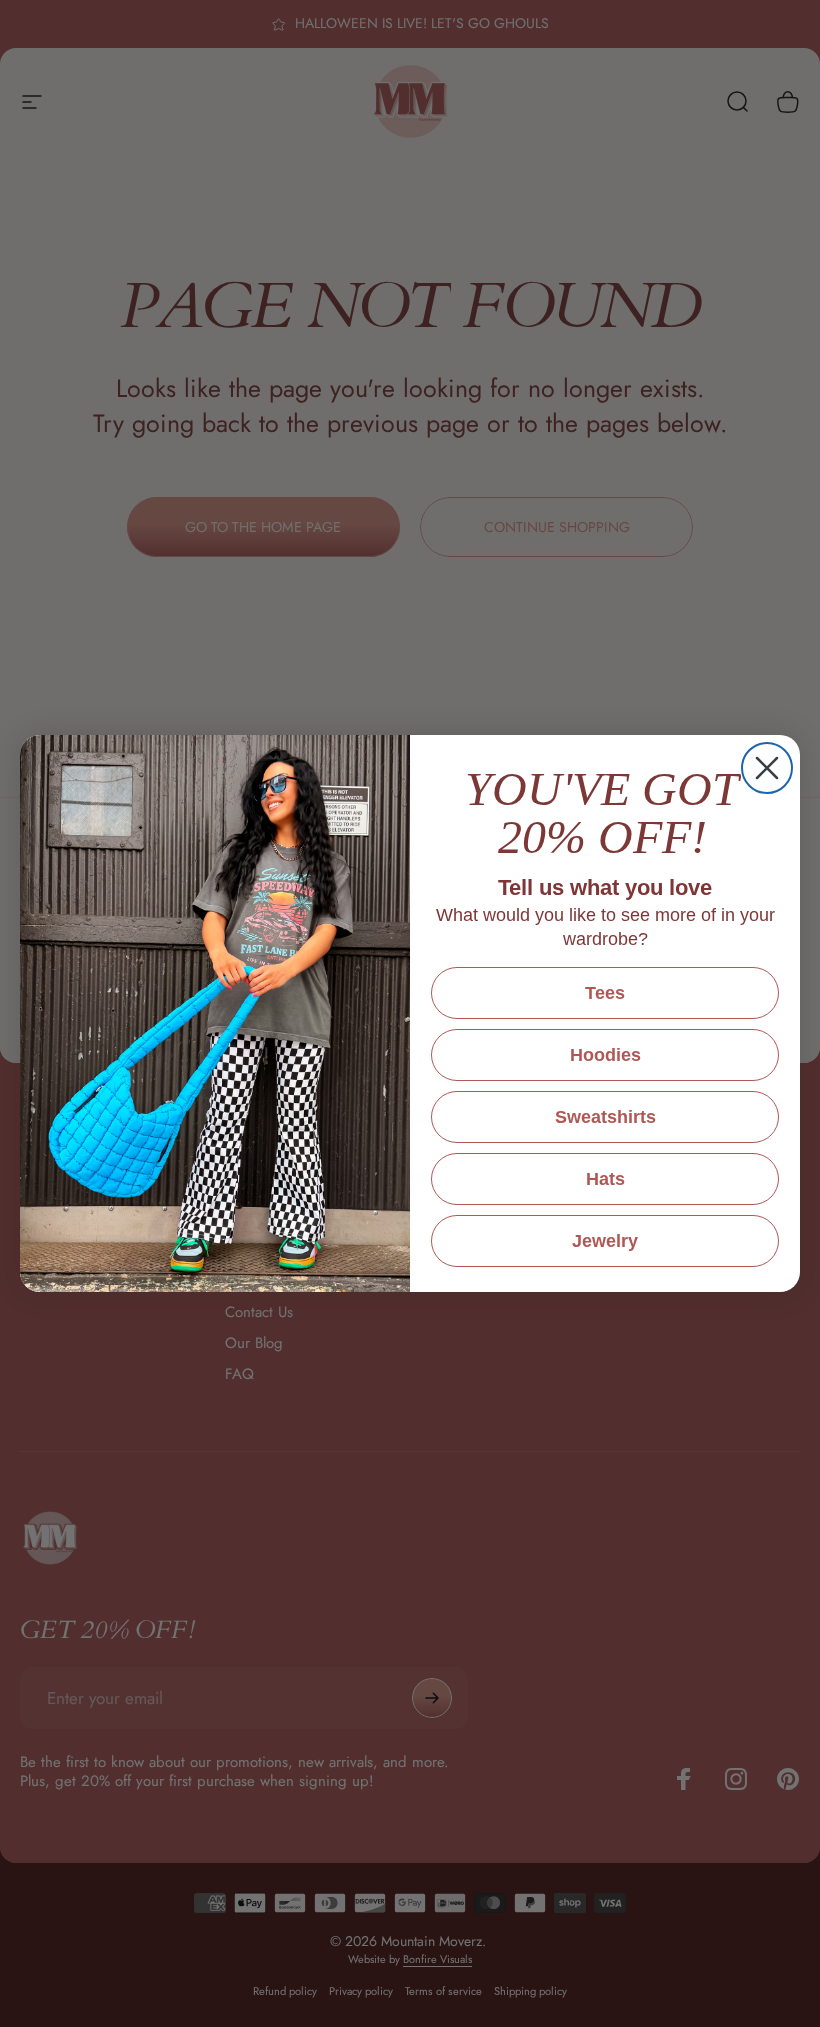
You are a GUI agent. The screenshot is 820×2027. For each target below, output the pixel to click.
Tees (605, 993)
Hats (605, 1179)
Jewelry (605, 1241)
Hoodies (605, 1055)
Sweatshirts (605, 1117)
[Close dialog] (767, 768)
